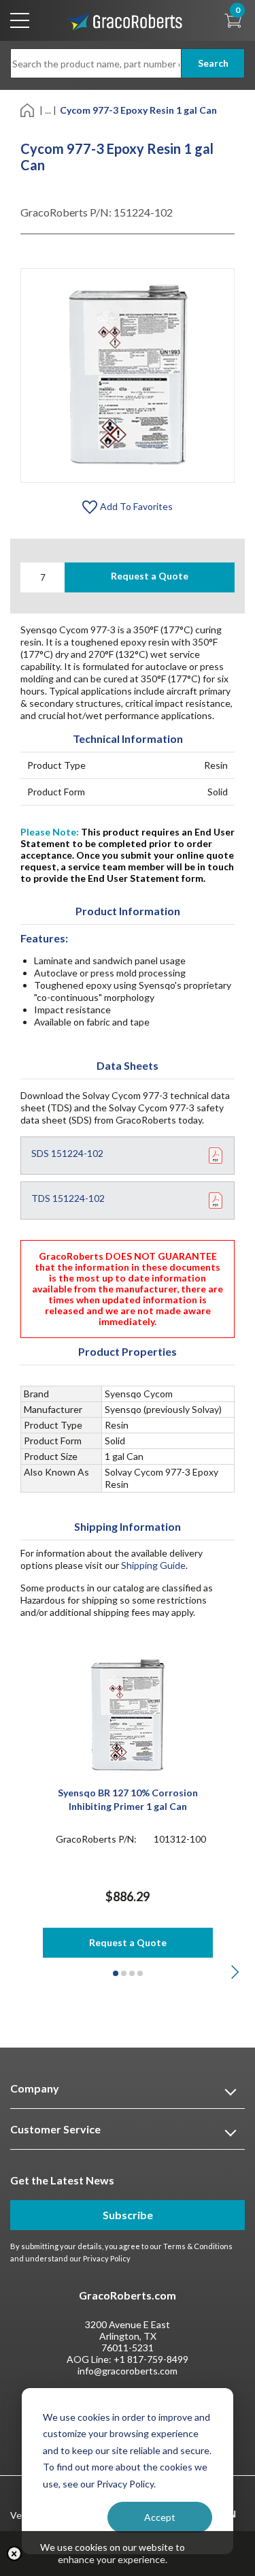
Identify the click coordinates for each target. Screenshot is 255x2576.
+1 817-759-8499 (151, 2359)
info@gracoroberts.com (128, 2371)
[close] (14, 2554)
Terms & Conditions (198, 2246)
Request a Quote (150, 576)
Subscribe (128, 2215)
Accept (160, 2517)
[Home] (28, 109)
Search (213, 63)
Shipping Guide (153, 1565)
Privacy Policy (107, 2258)
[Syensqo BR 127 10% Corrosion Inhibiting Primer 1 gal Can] (128, 1714)
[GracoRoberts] (124, 19)
